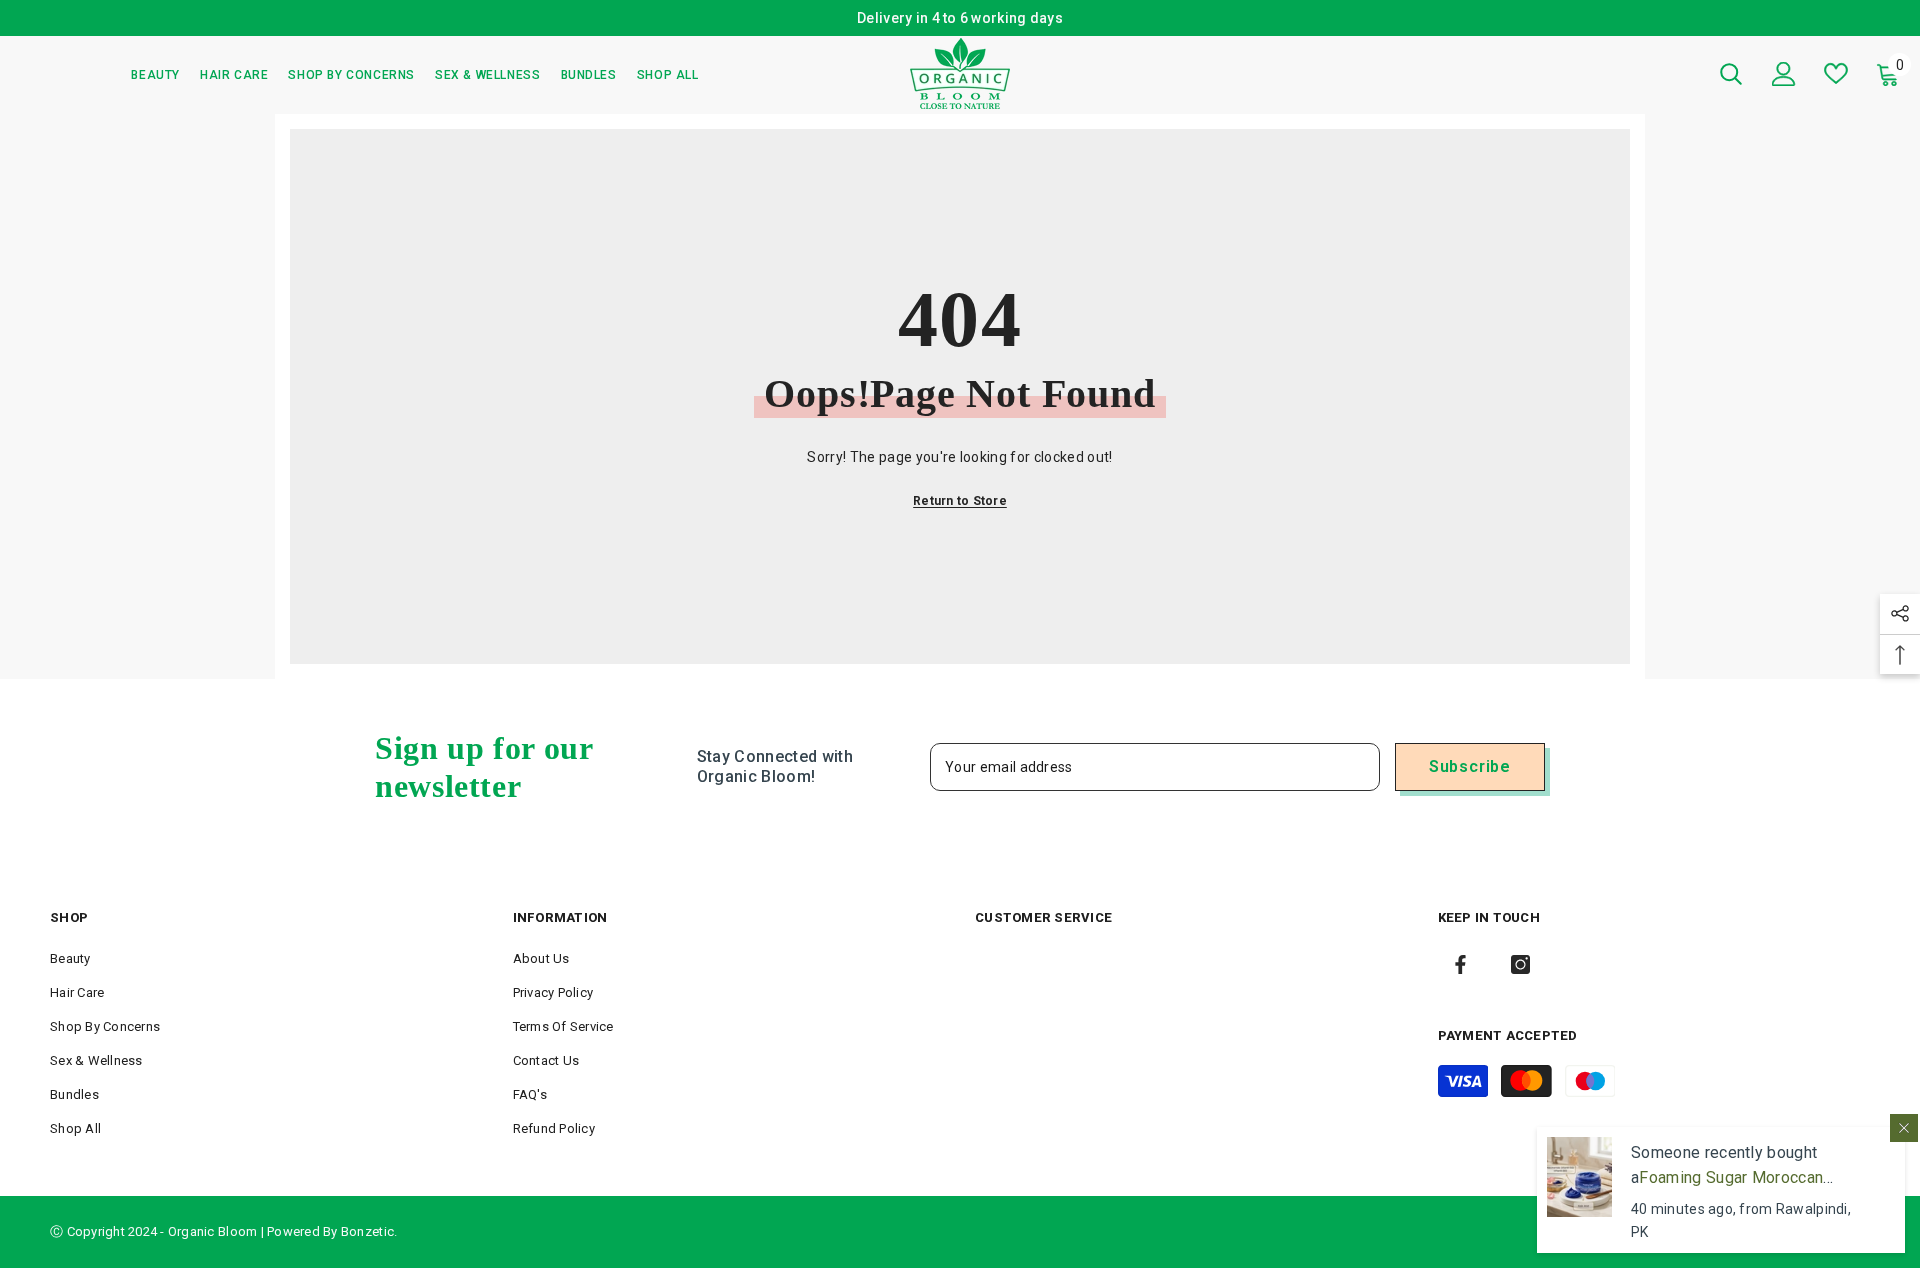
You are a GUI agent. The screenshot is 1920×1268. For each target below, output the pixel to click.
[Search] (1731, 73)
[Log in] (1784, 74)
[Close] (1904, 1128)
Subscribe (1470, 766)
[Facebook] (1460, 964)
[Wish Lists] (1836, 73)
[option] (1233, 18)
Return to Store (960, 501)
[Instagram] (1520, 964)
